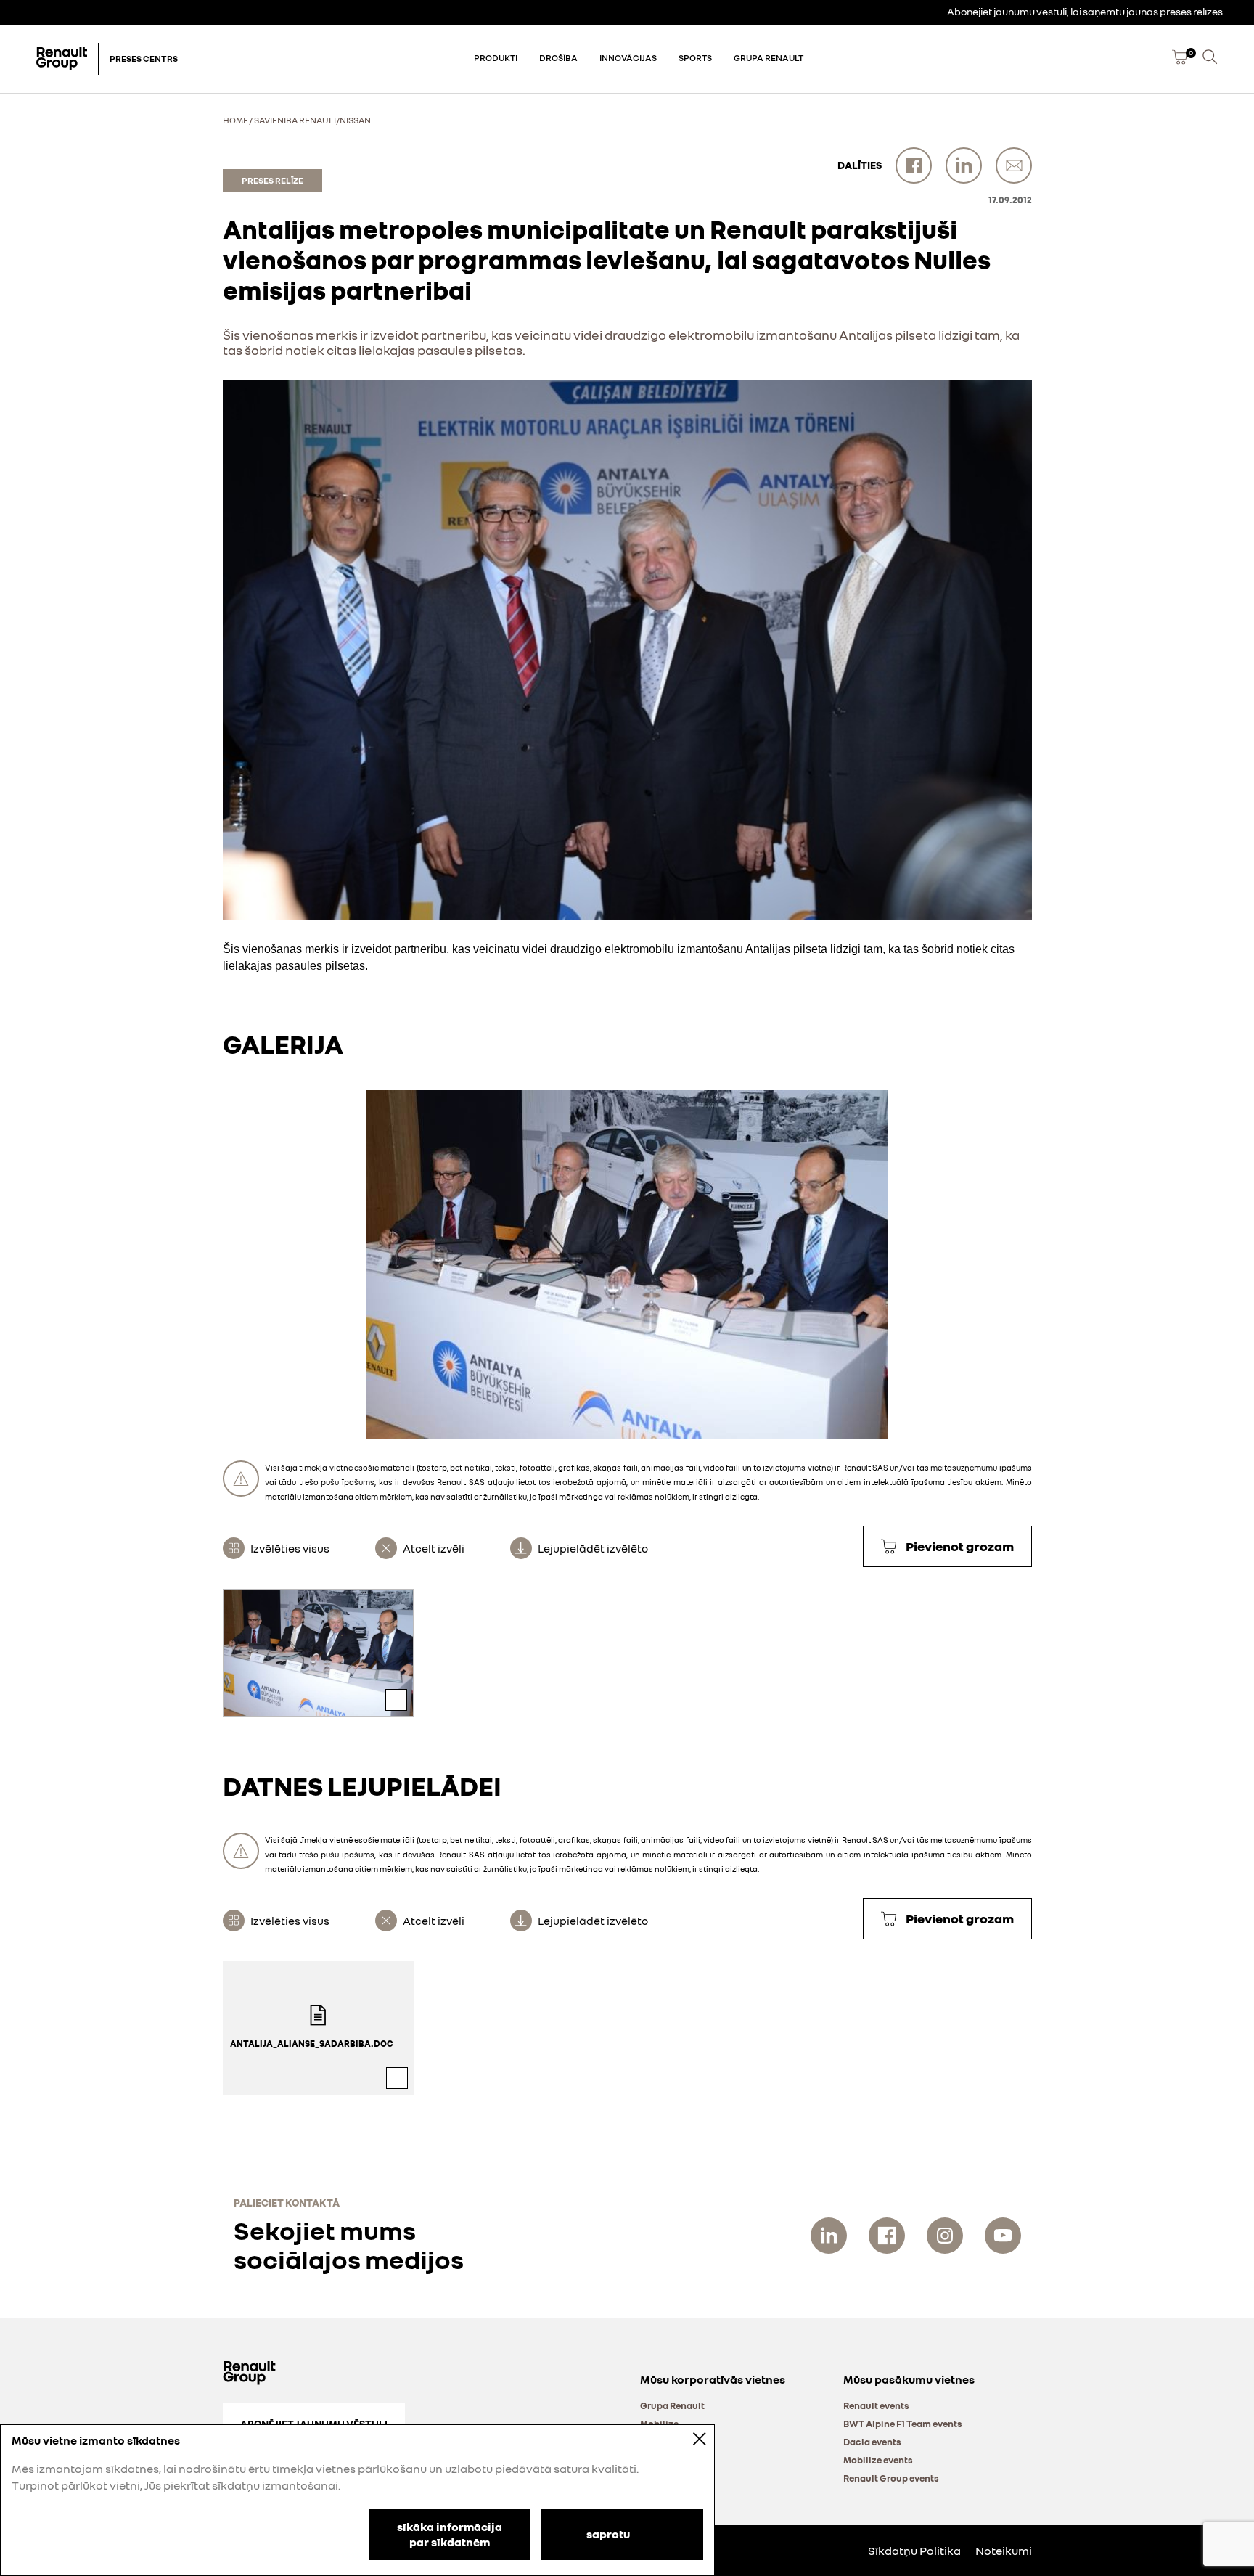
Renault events (876, 2405)
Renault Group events (891, 2478)
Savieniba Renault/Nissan (312, 120)
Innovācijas (628, 58)
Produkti (496, 58)
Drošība (558, 58)
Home (235, 120)
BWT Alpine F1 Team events (903, 2424)
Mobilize (659, 2424)
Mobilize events (878, 2460)
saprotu (608, 2533)
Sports (695, 58)
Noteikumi (1004, 2551)
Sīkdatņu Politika (914, 2551)
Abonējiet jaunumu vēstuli (314, 2423)
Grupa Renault (769, 58)
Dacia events (872, 2442)
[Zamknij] (689, 2438)
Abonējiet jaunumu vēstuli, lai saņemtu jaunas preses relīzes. (1086, 11)
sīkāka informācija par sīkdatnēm (450, 2534)
